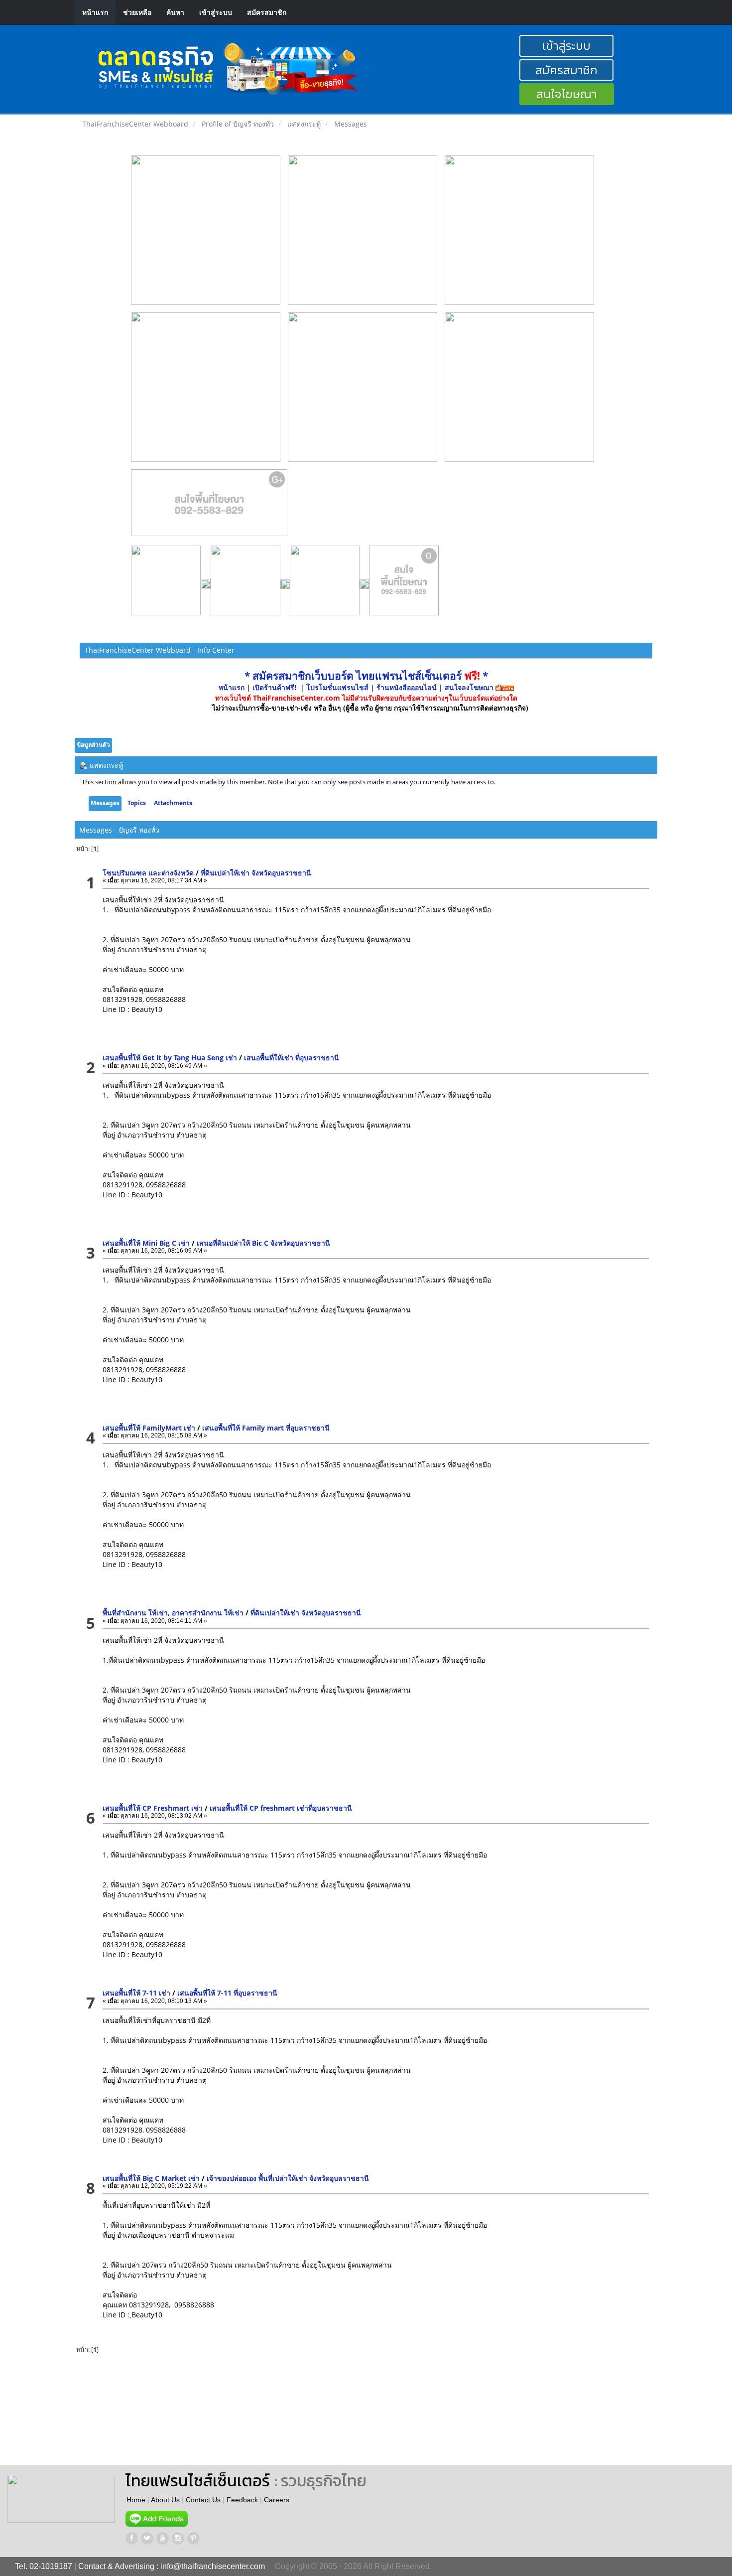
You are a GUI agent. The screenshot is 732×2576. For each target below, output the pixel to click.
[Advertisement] (425, 2410)
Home (136, 2500)
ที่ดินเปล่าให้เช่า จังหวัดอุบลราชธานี (256, 873)
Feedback (242, 2500)
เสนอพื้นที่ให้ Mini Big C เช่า (146, 1243)
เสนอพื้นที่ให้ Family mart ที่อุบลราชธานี (266, 1428)
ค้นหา (175, 12)
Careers (277, 2500)
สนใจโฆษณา (567, 94)
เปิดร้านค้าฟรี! (274, 687)
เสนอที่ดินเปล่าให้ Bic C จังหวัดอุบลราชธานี (263, 1243)
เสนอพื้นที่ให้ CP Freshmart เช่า (153, 1808)
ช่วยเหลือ (137, 12)
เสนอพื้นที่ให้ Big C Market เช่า (151, 2178)
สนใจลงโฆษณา (469, 687)
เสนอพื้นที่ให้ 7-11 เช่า (136, 1993)
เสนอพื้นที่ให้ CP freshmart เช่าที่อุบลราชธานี (281, 1808)
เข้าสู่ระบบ (216, 12)
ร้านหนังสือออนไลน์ (407, 687)
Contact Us (203, 2500)
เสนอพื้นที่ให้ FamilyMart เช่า (149, 1428)
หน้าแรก (95, 12)
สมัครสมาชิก (267, 12)
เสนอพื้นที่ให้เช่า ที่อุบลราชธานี (292, 1058)
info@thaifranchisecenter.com (213, 2566)
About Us (165, 2500)
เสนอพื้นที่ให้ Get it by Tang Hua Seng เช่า (170, 1058)
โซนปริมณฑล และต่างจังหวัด (148, 873)
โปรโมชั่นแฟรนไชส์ (338, 687)
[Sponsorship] (209, 507)
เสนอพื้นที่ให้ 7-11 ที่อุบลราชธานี (227, 1993)
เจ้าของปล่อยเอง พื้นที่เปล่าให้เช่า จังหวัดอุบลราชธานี (288, 2178)
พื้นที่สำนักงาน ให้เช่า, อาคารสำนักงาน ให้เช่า (173, 1613)
